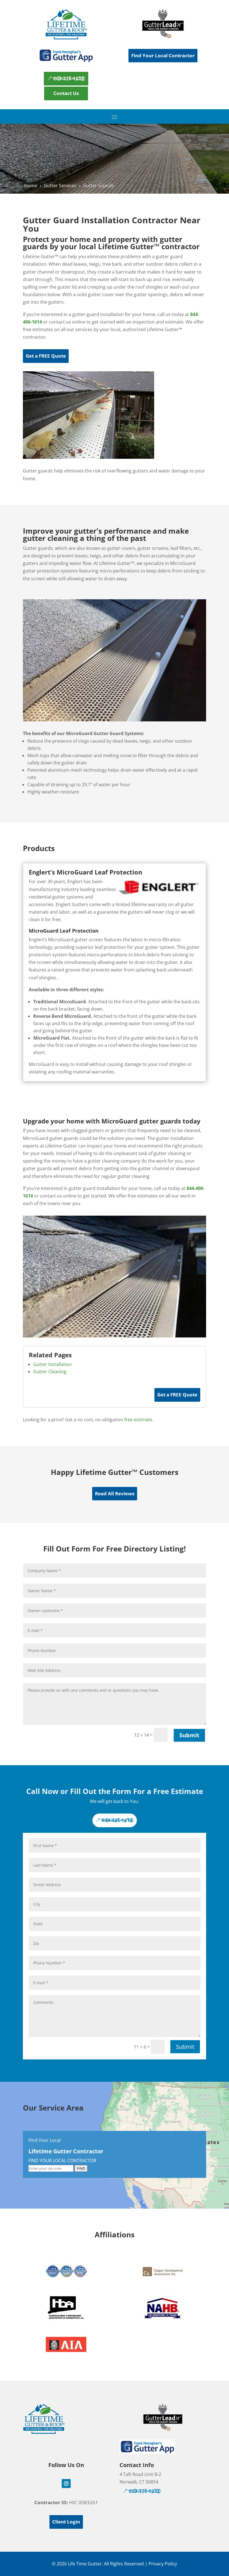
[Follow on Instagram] (66, 2484)
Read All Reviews (115, 1493)
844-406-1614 (117, 1820)
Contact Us (66, 93)
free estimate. (139, 1420)
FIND (81, 2168)
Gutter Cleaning (50, 1372)
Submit (189, 1735)
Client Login (66, 2522)
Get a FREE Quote (46, 356)
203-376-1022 (69, 78)
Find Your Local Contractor (163, 55)
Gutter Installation (53, 1364)
